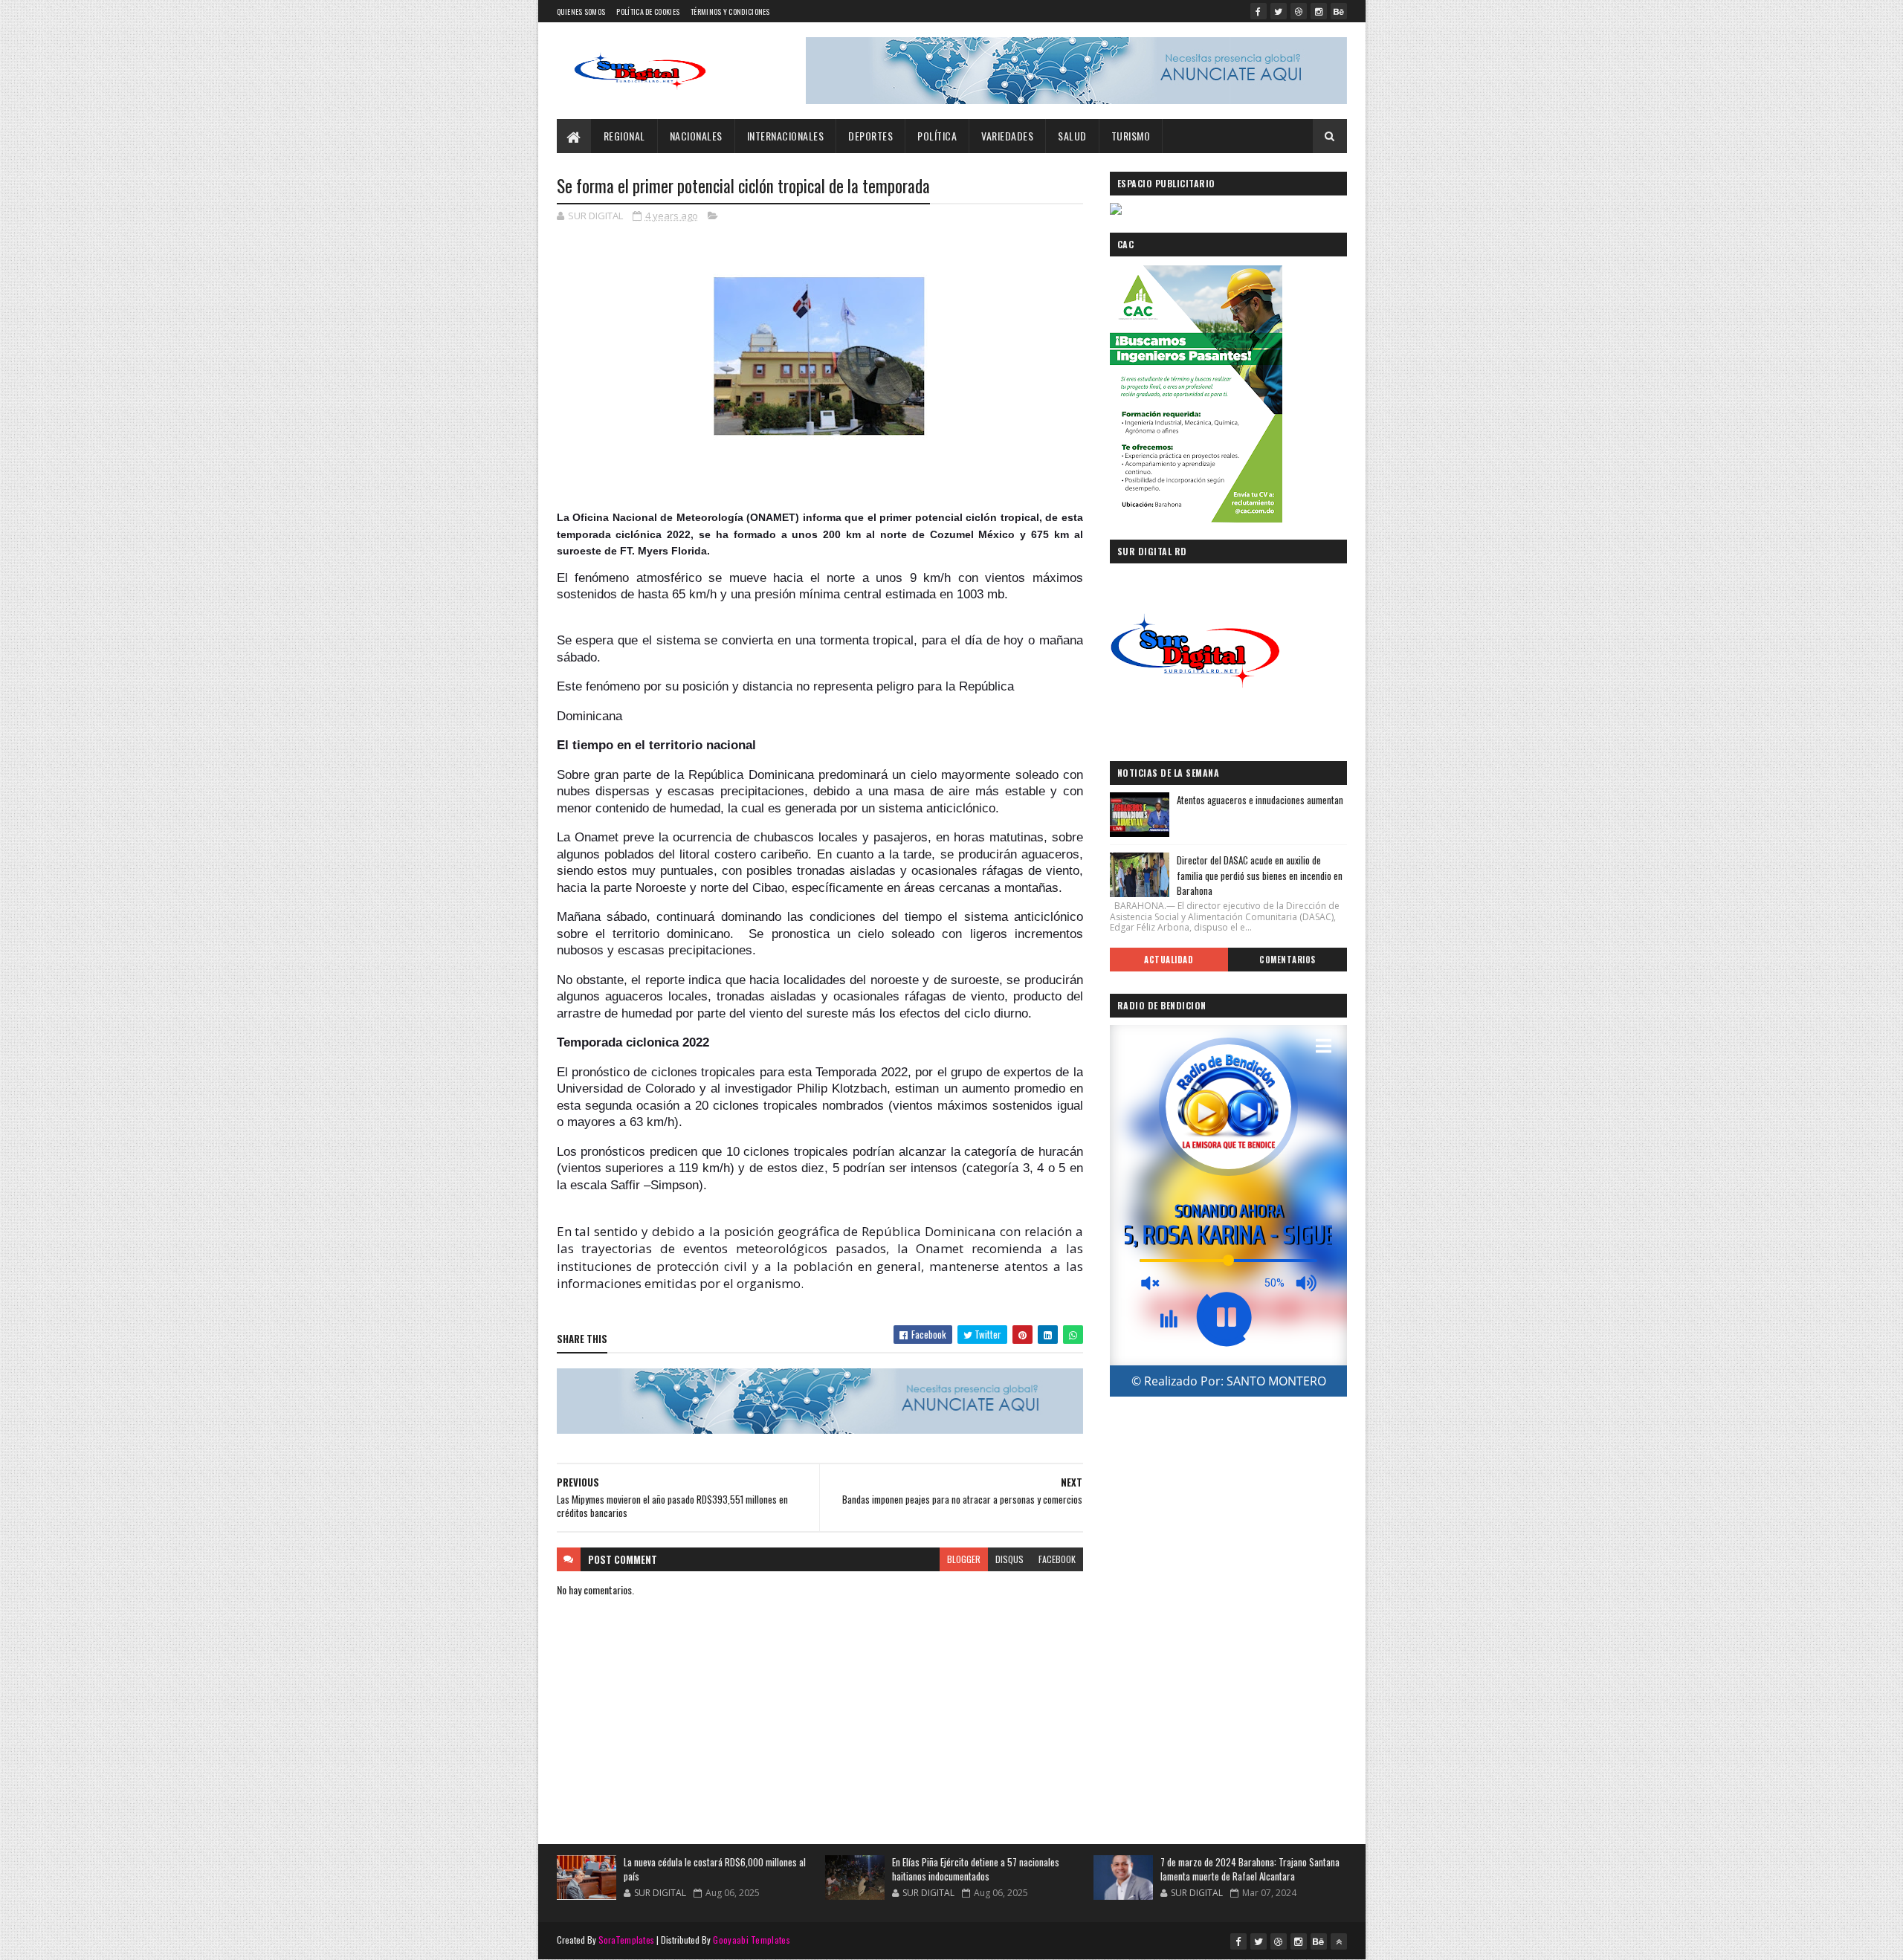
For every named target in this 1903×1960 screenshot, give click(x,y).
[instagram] (1319, 11)
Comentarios (1287, 960)
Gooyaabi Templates (751, 1940)
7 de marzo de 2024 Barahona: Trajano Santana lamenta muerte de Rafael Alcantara (1250, 1869)
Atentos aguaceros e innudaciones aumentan (1260, 800)
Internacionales (786, 136)
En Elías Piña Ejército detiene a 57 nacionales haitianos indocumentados (976, 1869)
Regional (624, 136)
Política (937, 136)
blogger (964, 1559)
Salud (1072, 136)
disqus (1009, 1559)
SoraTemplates (627, 1940)
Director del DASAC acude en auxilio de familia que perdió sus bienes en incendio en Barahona (1260, 876)
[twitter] (1279, 11)
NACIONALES (696, 136)
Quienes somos (581, 12)
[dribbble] (1299, 11)
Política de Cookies (648, 12)
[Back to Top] (1339, 1941)
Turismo (1131, 136)
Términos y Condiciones (730, 12)
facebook (1057, 1559)
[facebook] (1259, 11)
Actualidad (1169, 960)
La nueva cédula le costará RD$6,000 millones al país (715, 1869)
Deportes (870, 136)
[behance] (1339, 11)
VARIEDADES (1007, 136)
